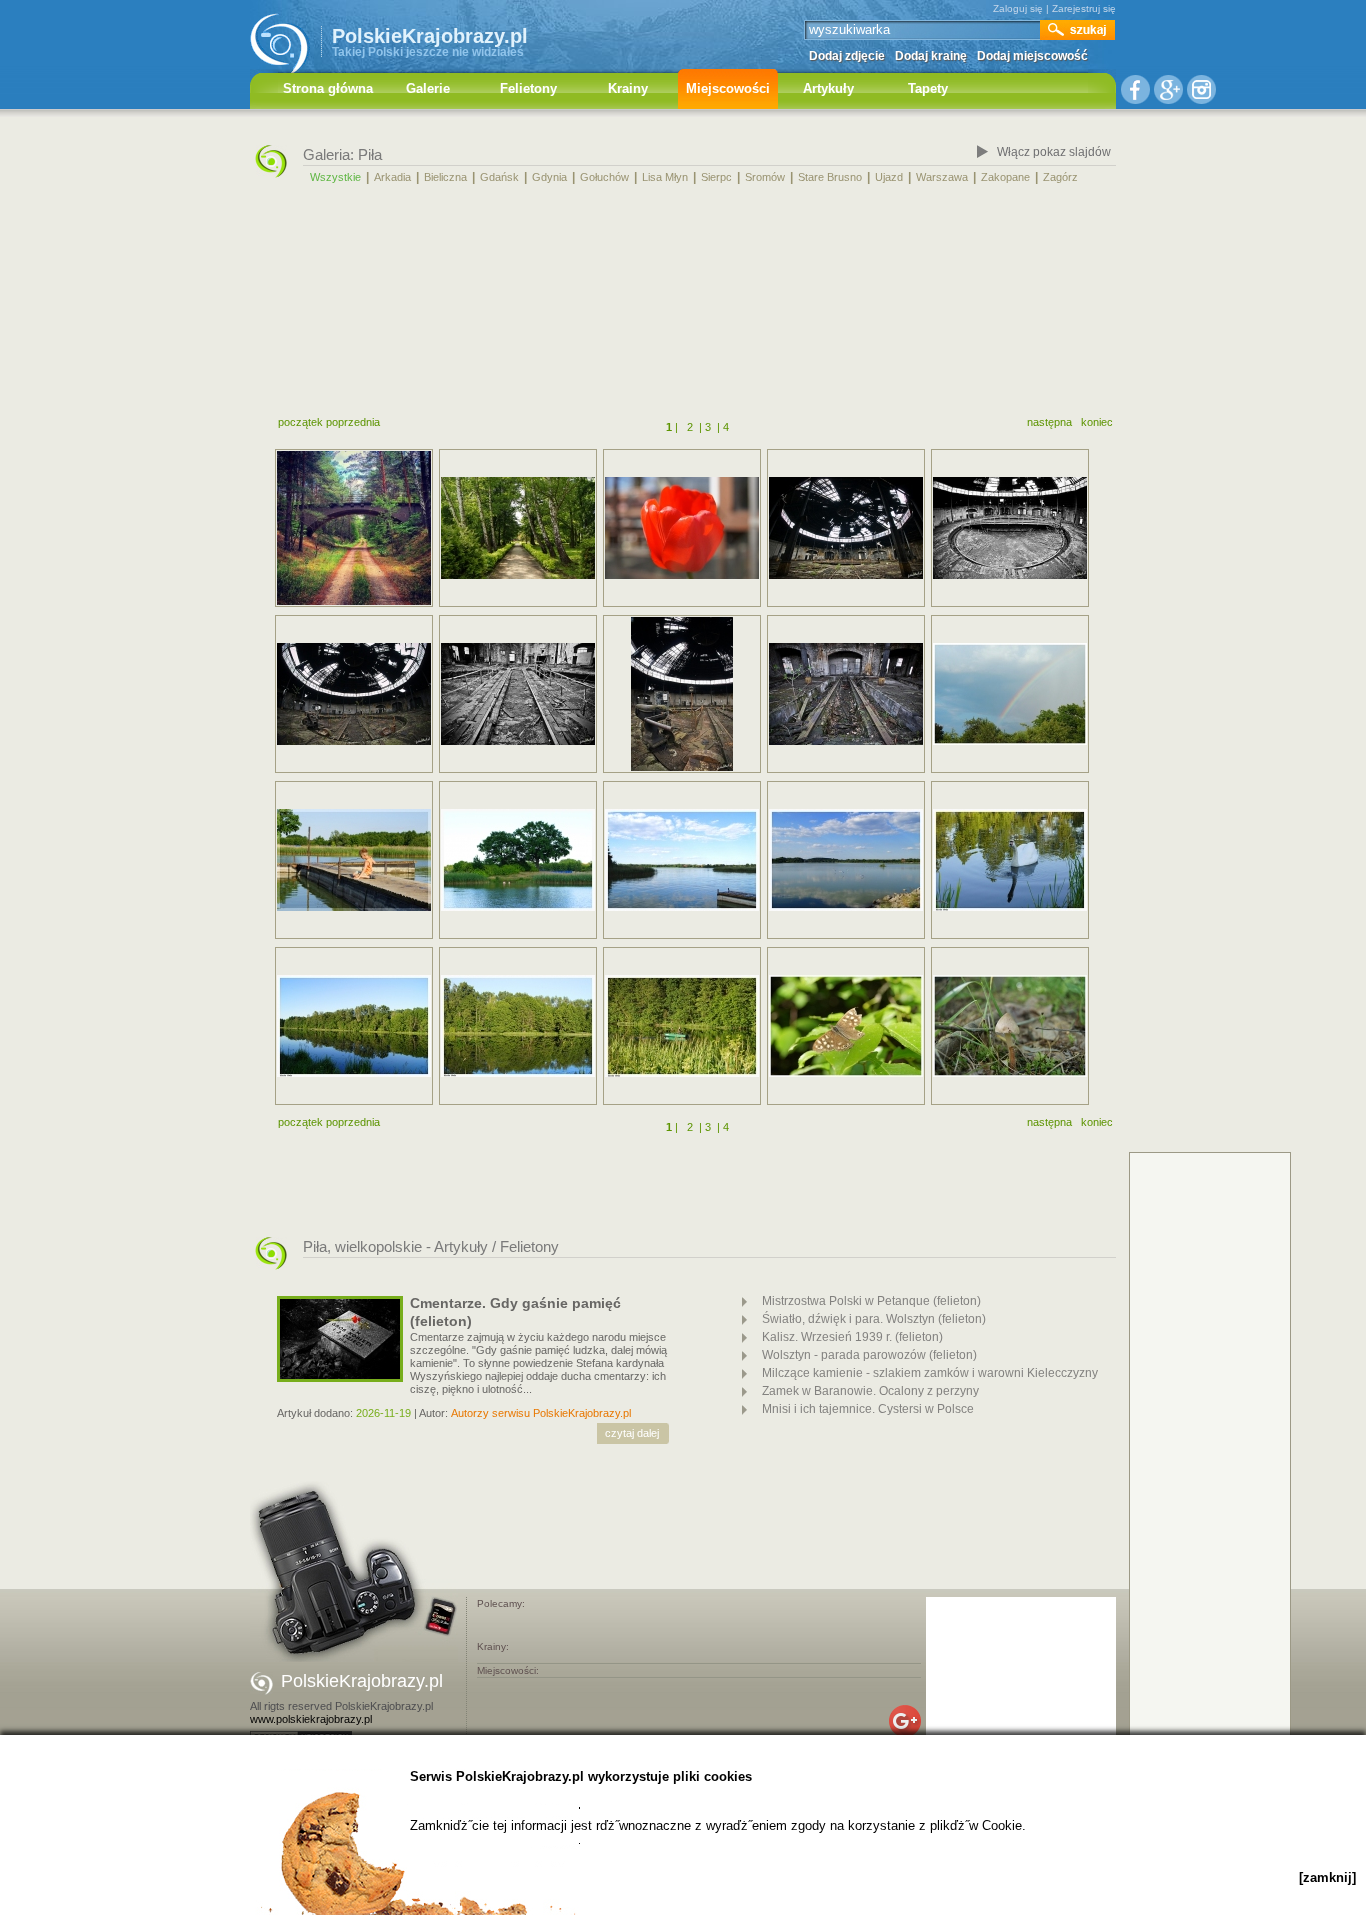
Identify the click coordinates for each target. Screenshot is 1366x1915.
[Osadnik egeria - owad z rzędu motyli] (846, 1026)
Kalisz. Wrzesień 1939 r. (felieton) (852, 1337)
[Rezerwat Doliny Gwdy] (354, 1026)
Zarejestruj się (1084, 8)
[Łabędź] (1010, 860)
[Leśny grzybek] (1010, 1026)
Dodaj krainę (931, 56)
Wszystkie (335, 177)
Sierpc (716, 177)
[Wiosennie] (682, 528)
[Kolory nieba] (1010, 694)
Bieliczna (445, 177)
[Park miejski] (518, 528)
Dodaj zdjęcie (847, 56)
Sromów (765, 177)
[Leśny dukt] (354, 528)
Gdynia (549, 177)
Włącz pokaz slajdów (1054, 152)
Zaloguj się (1018, 8)
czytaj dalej (632, 1433)
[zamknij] (1327, 1877)
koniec (1097, 422)
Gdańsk (499, 177)
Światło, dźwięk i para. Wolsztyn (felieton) (874, 1319)
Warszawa (942, 177)
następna (1049, 422)
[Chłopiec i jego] (354, 860)
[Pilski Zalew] (518, 860)
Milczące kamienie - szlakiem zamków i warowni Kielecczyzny (930, 1373)
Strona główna (328, 88)
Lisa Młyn (665, 177)
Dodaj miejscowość (1032, 56)
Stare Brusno (830, 177)
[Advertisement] (683, 303)
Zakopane (1005, 177)
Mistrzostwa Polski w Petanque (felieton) (871, 1301)
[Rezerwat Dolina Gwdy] (518, 1026)
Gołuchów (604, 177)
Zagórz (1060, 177)
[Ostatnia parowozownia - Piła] (846, 528)
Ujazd (889, 177)
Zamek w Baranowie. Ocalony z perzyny (870, 1391)
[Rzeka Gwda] (682, 1026)
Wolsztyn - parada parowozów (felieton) (869, 1355)
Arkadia (392, 177)
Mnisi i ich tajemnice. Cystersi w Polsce (868, 1409)
